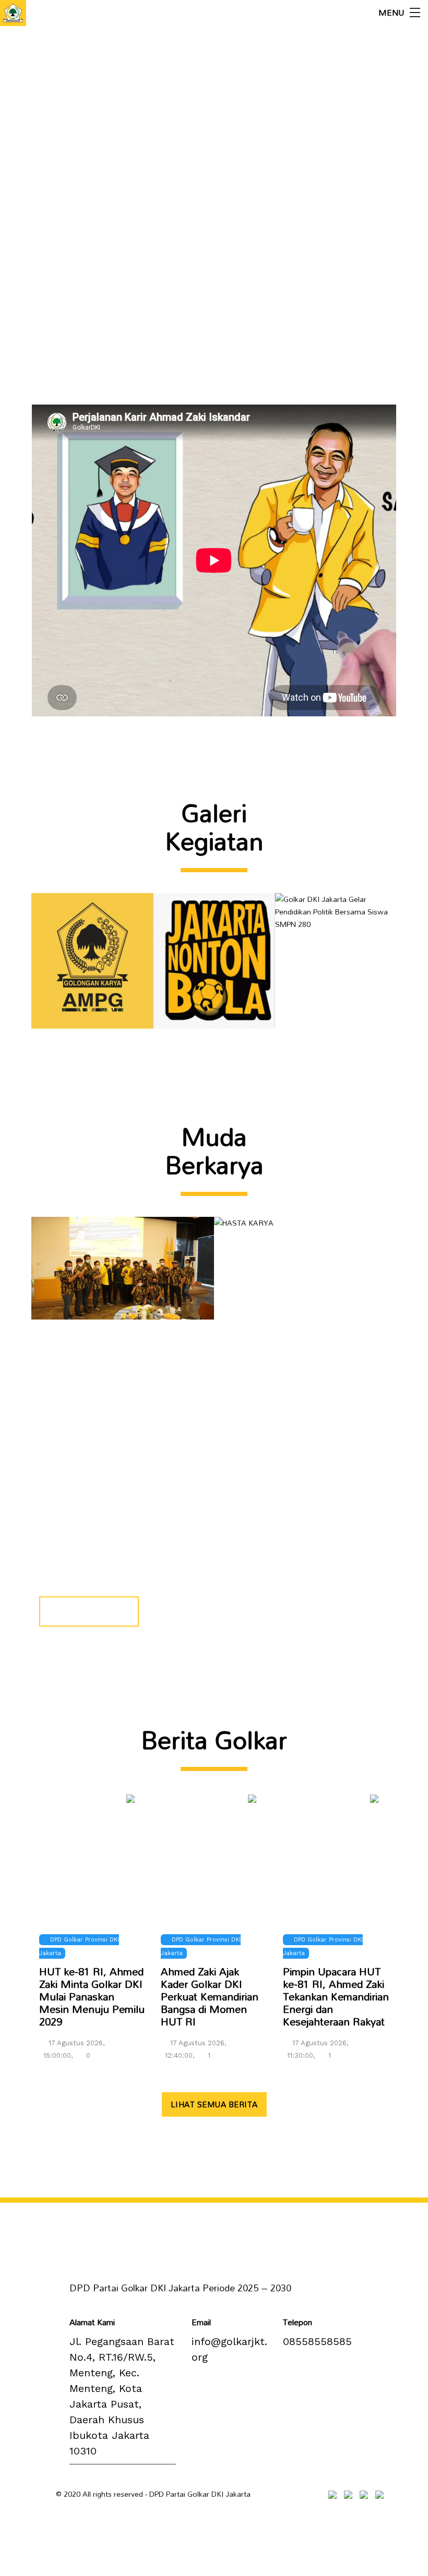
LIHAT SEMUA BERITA (214, 2104)
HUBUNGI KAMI (89, 1611)
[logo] (13, 13)
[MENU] (415, 13)
